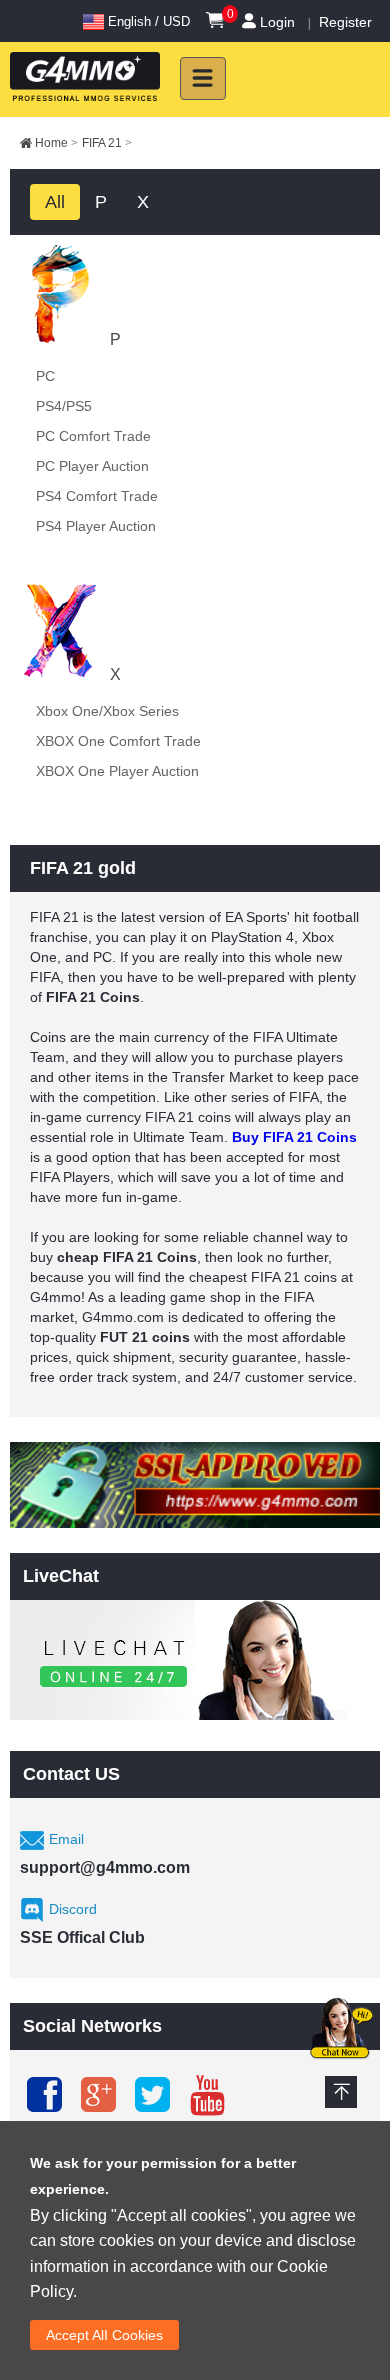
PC (45, 376)
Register (345, 22)
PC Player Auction (92, 466)
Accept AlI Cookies (104, 2335)
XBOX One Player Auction (117, 771)
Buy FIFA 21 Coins (294, 1137)
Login (277, 22)
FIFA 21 (107, 143)
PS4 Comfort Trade (97, 496)
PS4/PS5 (64, 406)
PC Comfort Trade (93, 436)
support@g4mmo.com (105, 1867)
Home (56, 143)
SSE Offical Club (82, 1937)
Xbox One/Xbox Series (107, 711)
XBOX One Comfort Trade (118, 741)
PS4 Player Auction (96, 526)
